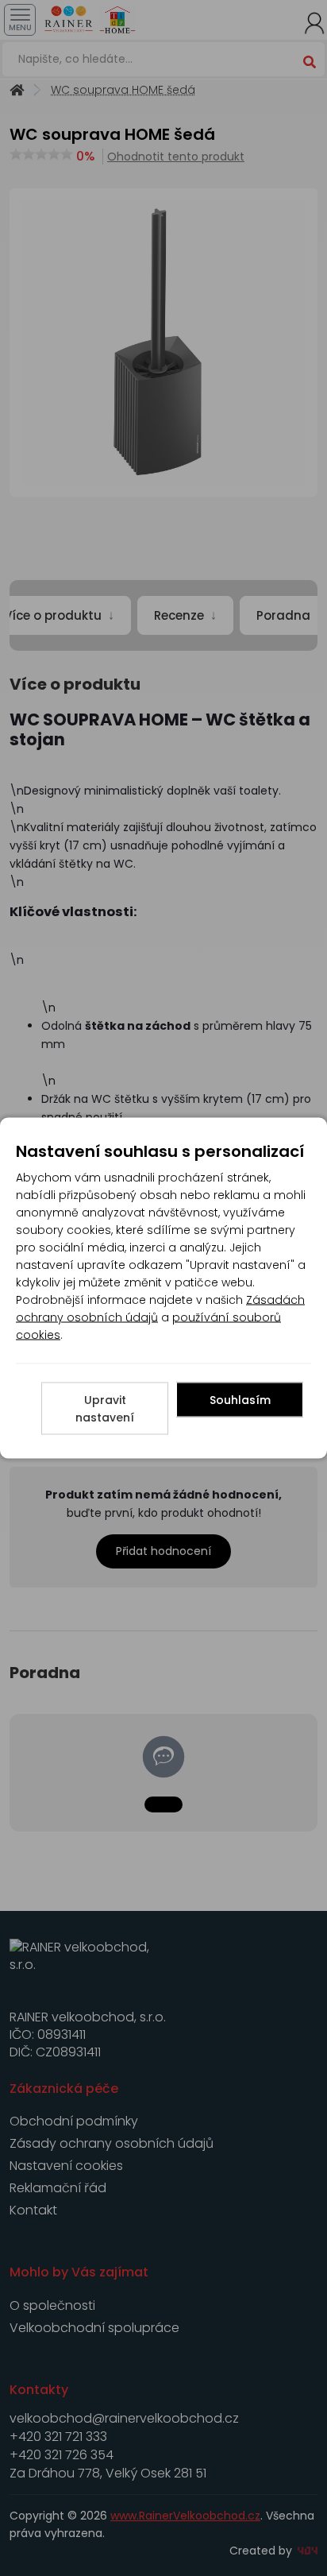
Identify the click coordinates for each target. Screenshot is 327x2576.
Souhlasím (240, 1400)
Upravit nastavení (105, 1409)
